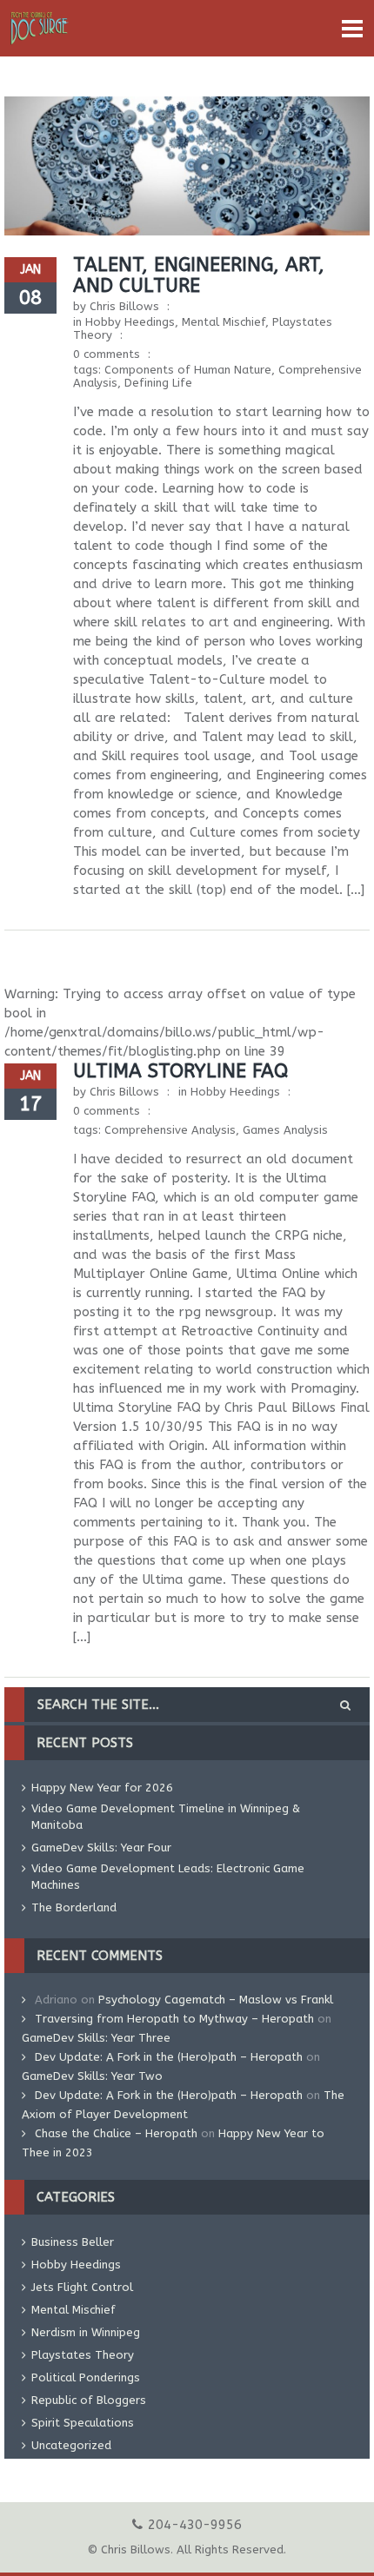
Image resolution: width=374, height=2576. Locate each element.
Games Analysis (285, 1130)
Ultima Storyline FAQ (180, 1071)
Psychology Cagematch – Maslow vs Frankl (216, 2000)
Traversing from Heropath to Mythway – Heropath (174, 2019)
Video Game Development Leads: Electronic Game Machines (168, 1877)
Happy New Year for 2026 (102, 1788)
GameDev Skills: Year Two (92, 2076)
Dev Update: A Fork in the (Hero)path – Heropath (169, 2057)
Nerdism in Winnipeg (86, 2332)
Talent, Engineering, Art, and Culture (199, 275)
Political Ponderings (86, 2377)
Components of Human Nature (188, 370)
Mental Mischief (224, 322)
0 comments (107, 354)
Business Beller (73, 2242)
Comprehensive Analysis (170, 1130)
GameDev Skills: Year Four (101, 1848)
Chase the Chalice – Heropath (116, 2133)
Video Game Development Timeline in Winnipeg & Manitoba (166, 1817)
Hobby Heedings (130, 322)
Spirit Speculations (83, 2423)
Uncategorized (71, 2445)
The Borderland (74, 1907)
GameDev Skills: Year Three (96, 2038)
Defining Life (158, 383)
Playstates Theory (83, 2355)
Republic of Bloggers (89, 2400)
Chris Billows (124, 306)
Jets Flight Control (82, 2287)
